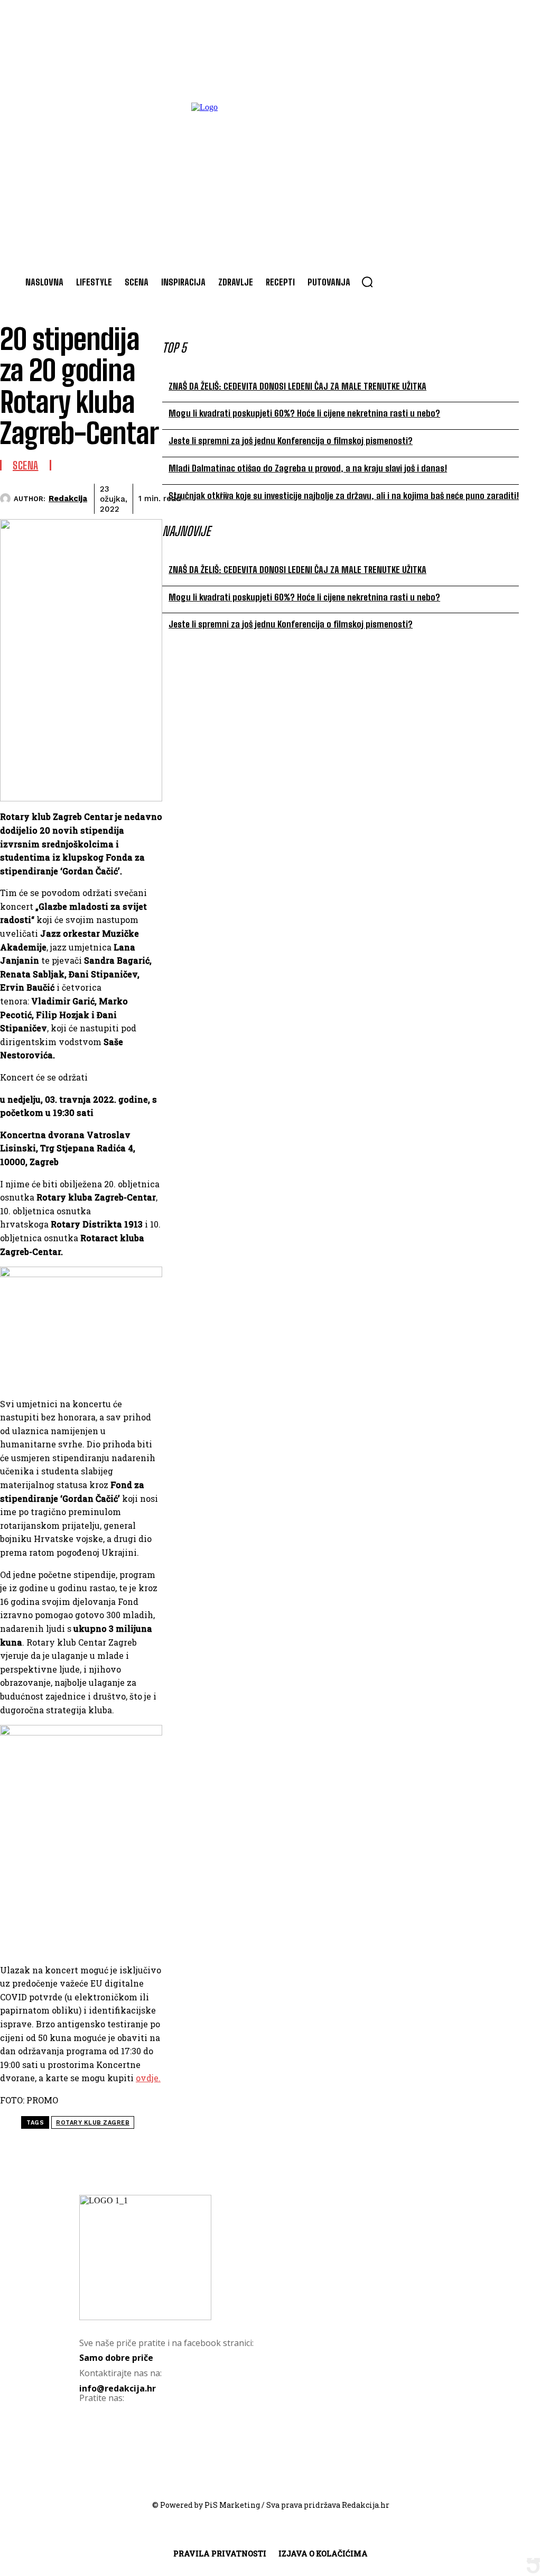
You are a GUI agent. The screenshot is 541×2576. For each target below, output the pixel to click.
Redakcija (68, 498)
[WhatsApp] (321, 497)
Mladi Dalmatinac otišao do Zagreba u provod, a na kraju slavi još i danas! (308, 468)
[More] (435, 497)
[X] (283, 497)
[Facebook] (245, 497)
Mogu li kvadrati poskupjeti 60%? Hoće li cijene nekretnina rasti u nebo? (304, 413)
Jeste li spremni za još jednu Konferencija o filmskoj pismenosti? (291, 441)
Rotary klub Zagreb (93, 2123)
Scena (26, 465)
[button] (367, 282)
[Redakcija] (7, 498)
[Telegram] (359, 497)
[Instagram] (140, 2440)
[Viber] (397, 497)
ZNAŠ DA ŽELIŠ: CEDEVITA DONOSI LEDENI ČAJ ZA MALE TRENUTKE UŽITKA (297, 386)
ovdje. (148, 2078)
